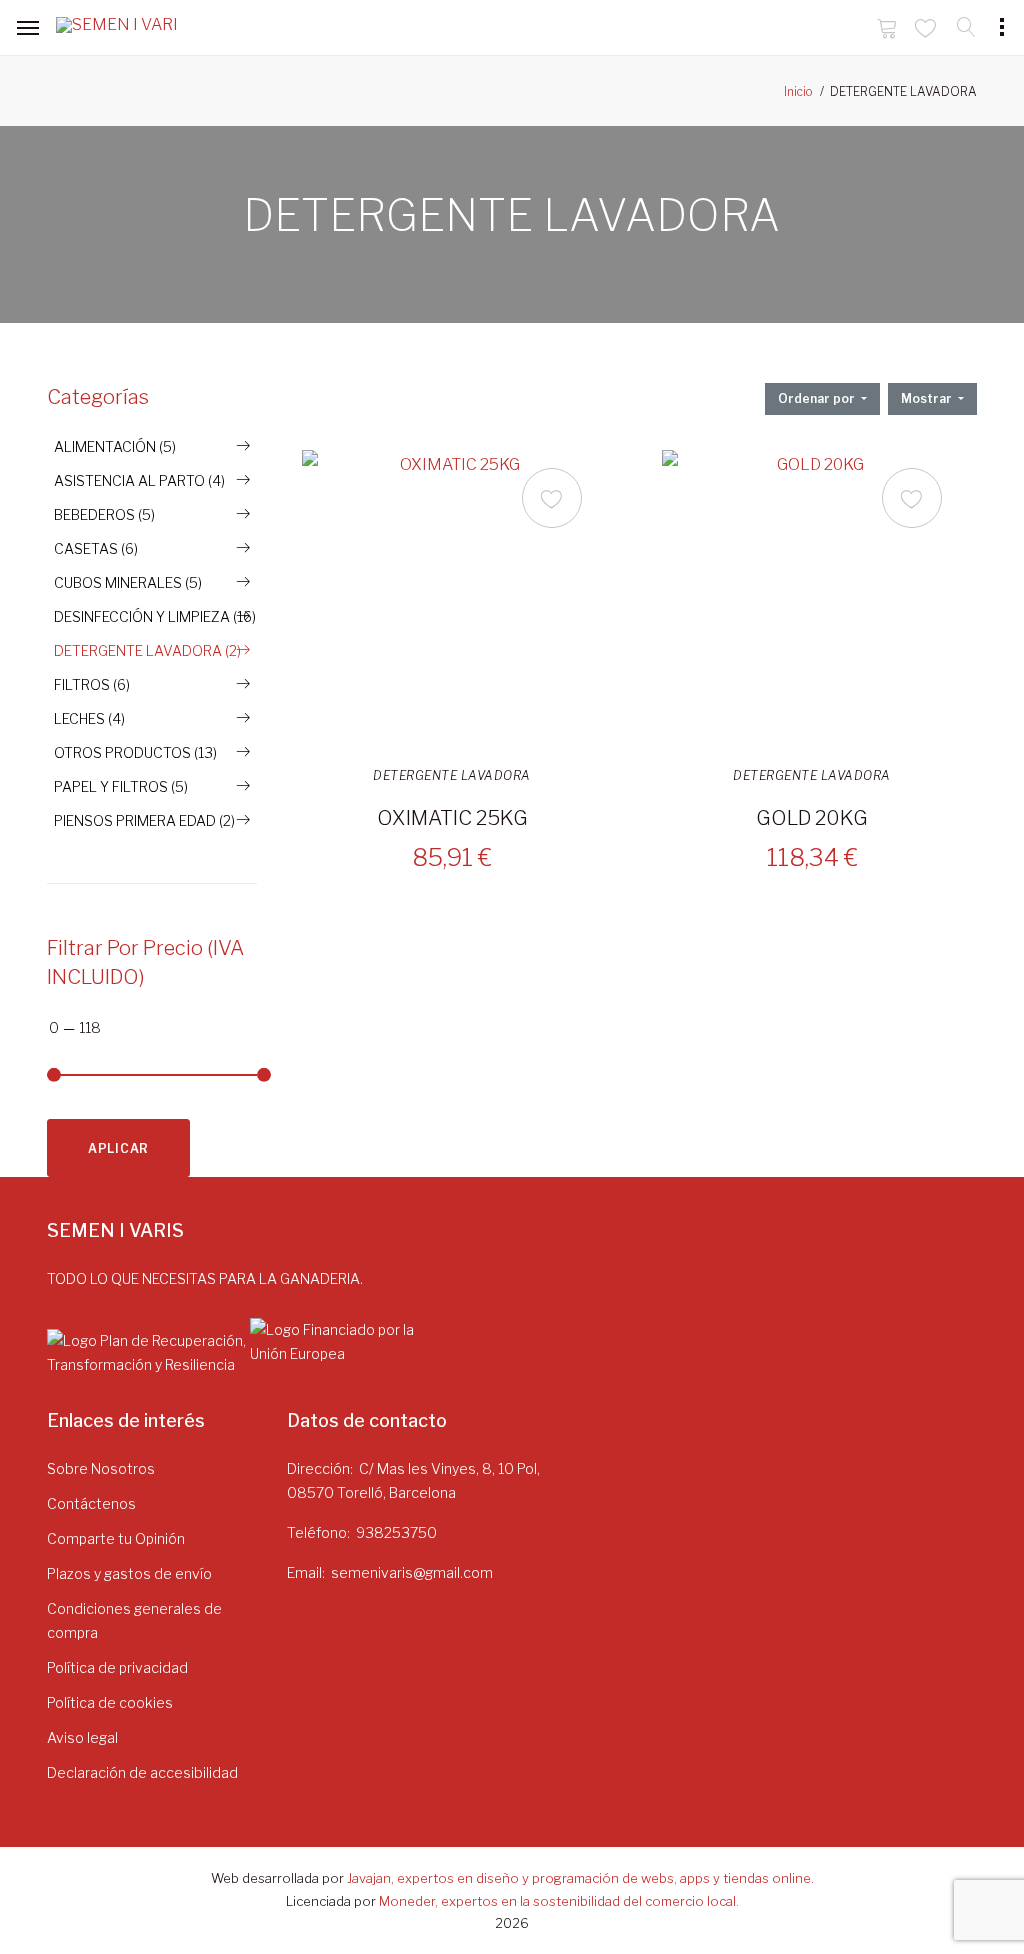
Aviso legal (82, 1737)
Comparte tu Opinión (116, 1538)
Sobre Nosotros (101, 1468)
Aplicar (118, 1148)
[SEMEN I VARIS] (116, 29)
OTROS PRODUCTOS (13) (135, 752)
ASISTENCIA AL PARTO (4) (139, 480)
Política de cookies (110, 1702)
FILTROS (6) (92, 684)
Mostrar (928, 398)
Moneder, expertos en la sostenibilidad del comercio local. (559, 1901)
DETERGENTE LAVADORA (452, 776)
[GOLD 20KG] (812, 600)
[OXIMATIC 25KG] (452, 600)
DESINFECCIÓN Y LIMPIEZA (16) (155, 616)
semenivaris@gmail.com (412, 1572)
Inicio (798, 91)
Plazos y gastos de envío (129, 1573)
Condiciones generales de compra (134, 1620)
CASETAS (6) (96, 548)
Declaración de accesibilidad (142, 1772)
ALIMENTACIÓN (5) (115, 446)
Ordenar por (818, 398)
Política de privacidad (117, 1667)
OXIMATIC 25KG (452, 818)
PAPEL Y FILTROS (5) (121, 786)
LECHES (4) (89, 718)
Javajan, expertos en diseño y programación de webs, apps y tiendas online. (580, 1878)
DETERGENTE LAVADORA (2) (147, 650)
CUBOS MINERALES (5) (128, 582)
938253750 (396, 1532)
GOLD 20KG (812, 818)
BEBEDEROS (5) (104, 514)
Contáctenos (91, 1503)
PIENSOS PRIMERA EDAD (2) (144, 820)
